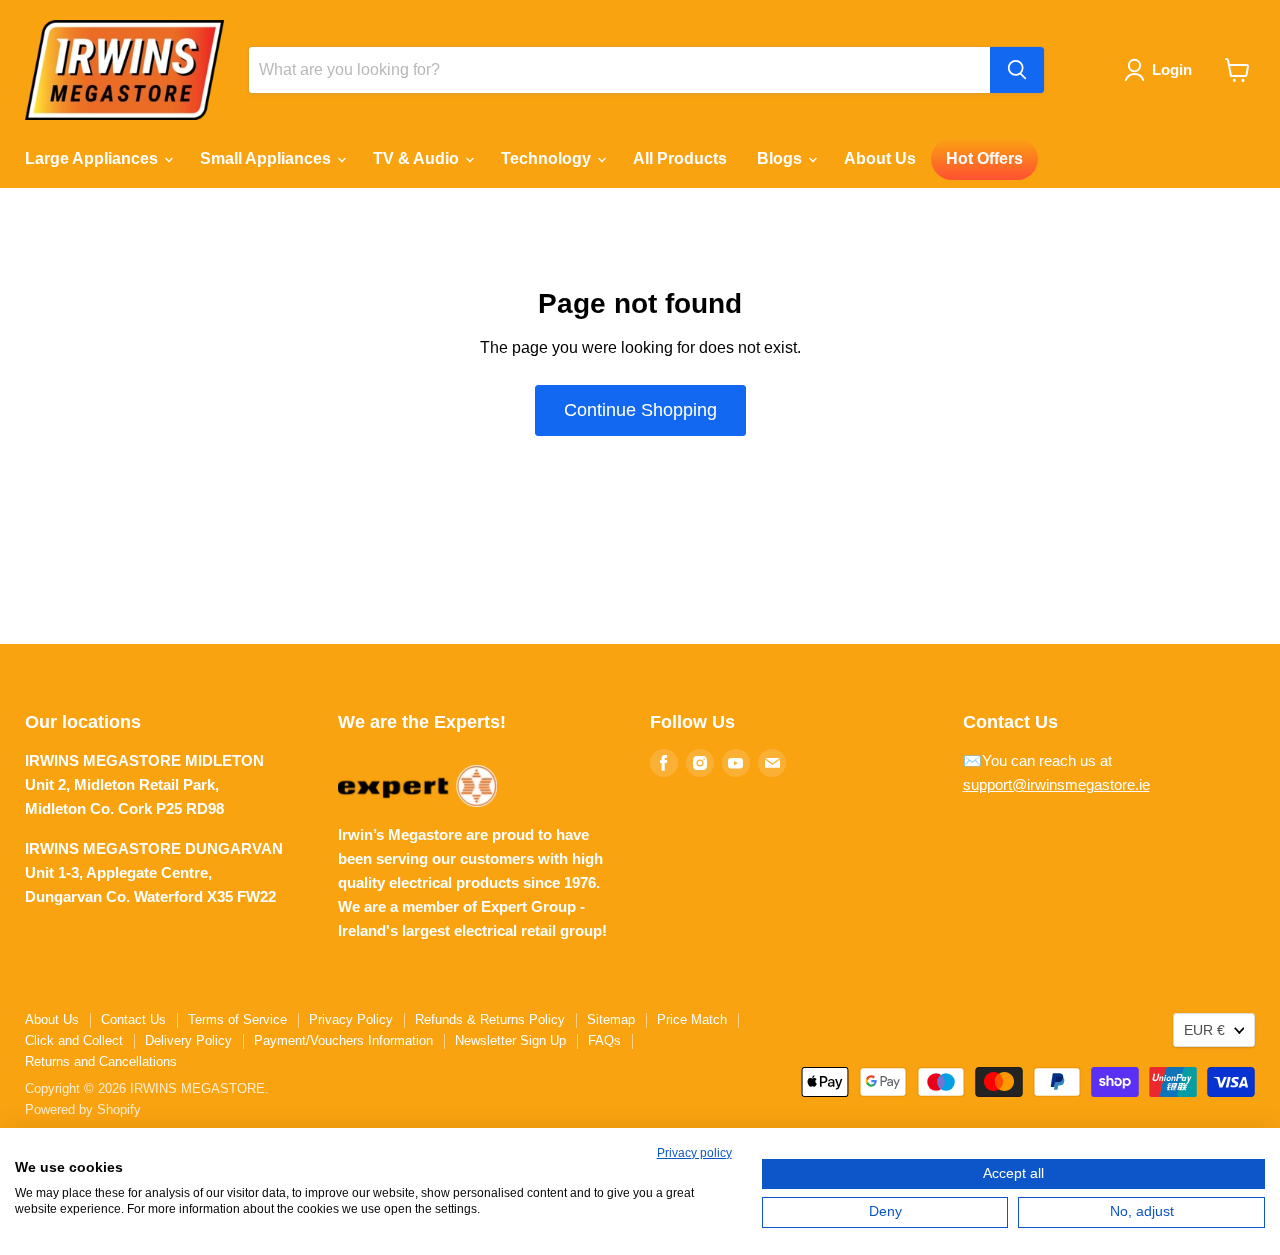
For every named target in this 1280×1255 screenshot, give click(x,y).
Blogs (781, 158)
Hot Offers (984, 158)
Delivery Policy (188, 1040)
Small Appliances (267, 158)
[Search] (1017, 70)
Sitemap (611, 1019)
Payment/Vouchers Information (343, 1040)
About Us (880, 158)
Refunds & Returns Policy (490, 1019)
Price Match (692, 1019)
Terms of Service (237, 1019)
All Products (680, 158)
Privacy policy (694, 1153)
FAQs (604, 1040)
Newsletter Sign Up (510, 1040)
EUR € (1204, 1030)
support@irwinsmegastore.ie (1056, 784)
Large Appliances (93, 158)
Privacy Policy (351, 1019)
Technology (548, 158)
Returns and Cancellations (101, 1061)
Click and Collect (74, 1040)
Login (1172, 69)
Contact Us (133, 1019)
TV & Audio (418, 158)
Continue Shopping (640, 410)
